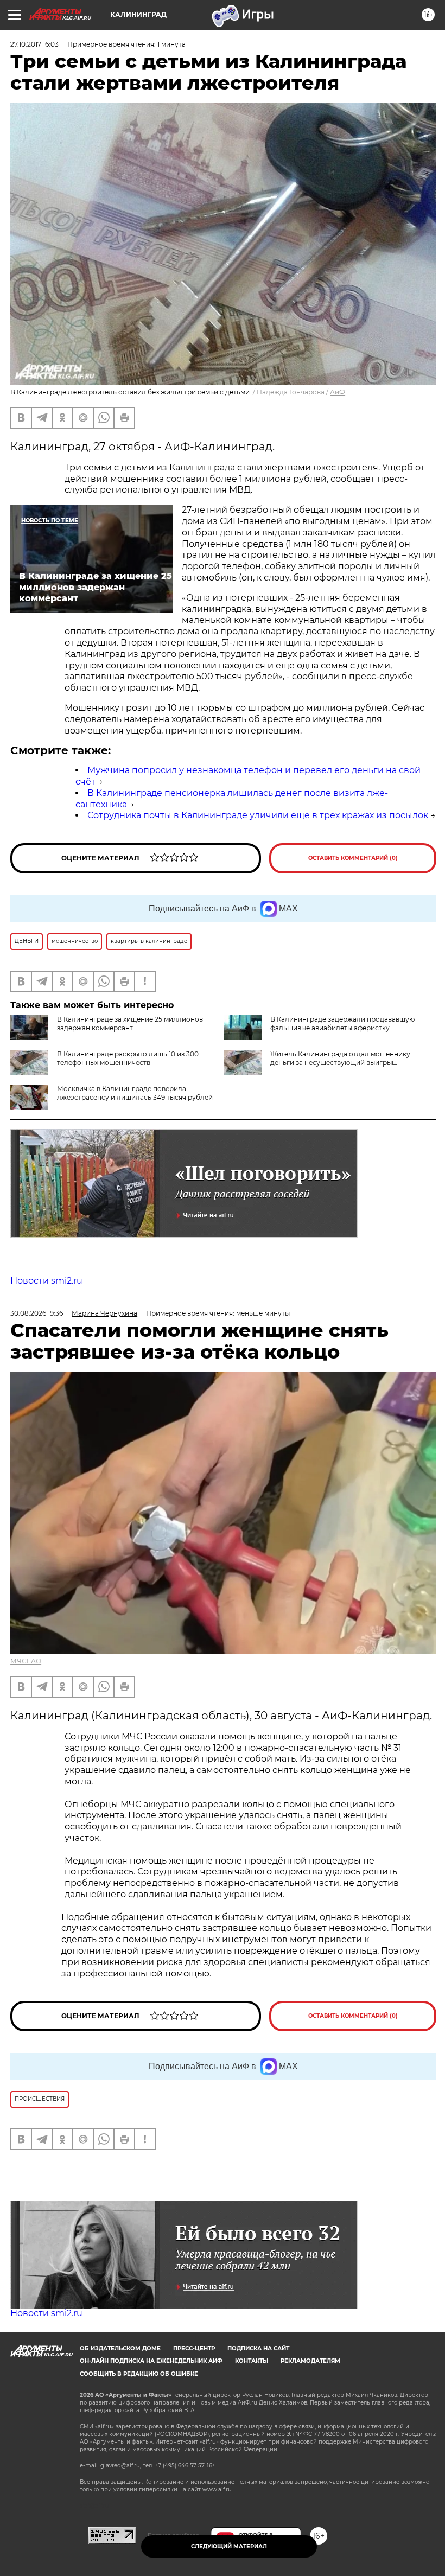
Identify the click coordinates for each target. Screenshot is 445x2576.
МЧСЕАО (26, 1661)
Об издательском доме (120, 2348)
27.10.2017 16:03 (34, 44)
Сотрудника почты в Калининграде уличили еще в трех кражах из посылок (258, 815)
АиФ (338, 392)
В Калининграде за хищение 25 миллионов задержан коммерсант (130, 1024)
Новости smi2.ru (46, 1281)
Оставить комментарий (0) (353, 858)
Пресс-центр (194, 2348)
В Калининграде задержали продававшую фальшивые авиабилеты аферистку (342, 1024)
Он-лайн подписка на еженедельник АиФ (151, 2361)
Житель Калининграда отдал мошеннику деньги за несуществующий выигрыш (340, 1058)
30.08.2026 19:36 (37, 1313)
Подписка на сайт (258, 2348)
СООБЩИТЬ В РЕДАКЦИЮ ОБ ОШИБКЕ (139, 2374)
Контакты (252, 2361)
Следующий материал (229, 2546)
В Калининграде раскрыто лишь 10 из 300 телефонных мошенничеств (128, 1058)
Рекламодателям (310, 2361)
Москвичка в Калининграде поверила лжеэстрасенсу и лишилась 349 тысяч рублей (135, 1093)
